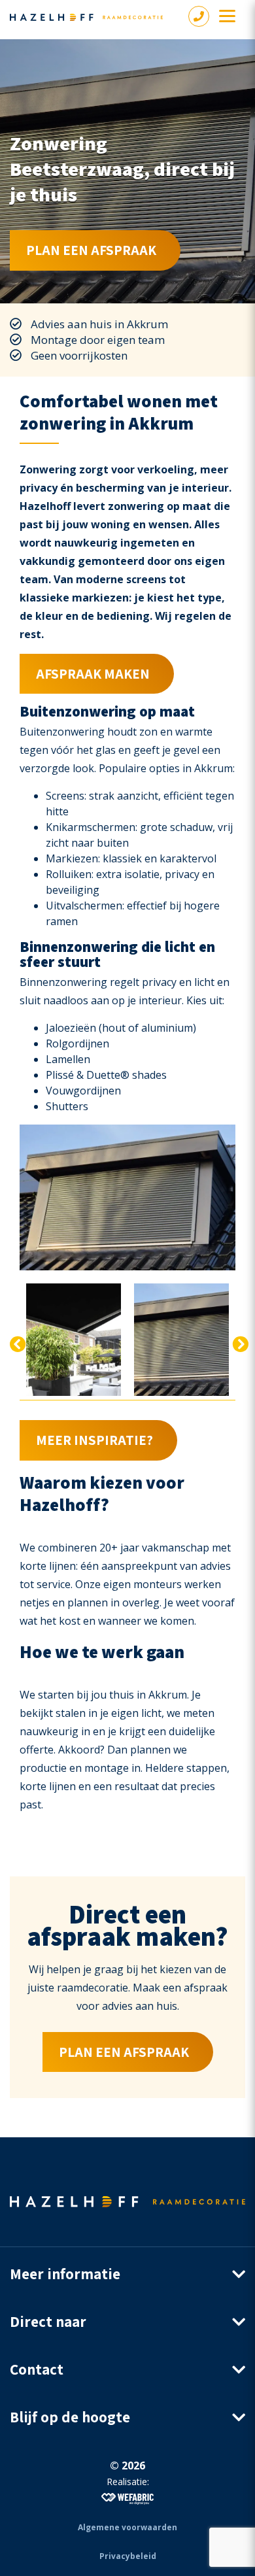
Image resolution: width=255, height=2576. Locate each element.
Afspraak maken (93, 674)
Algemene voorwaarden (127, 2527)
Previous (16, 1342)
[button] (127, 2274)
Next (239, 1342)
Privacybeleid (128, 2556)
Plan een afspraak (91, 250)
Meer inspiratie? (94, 1440)
